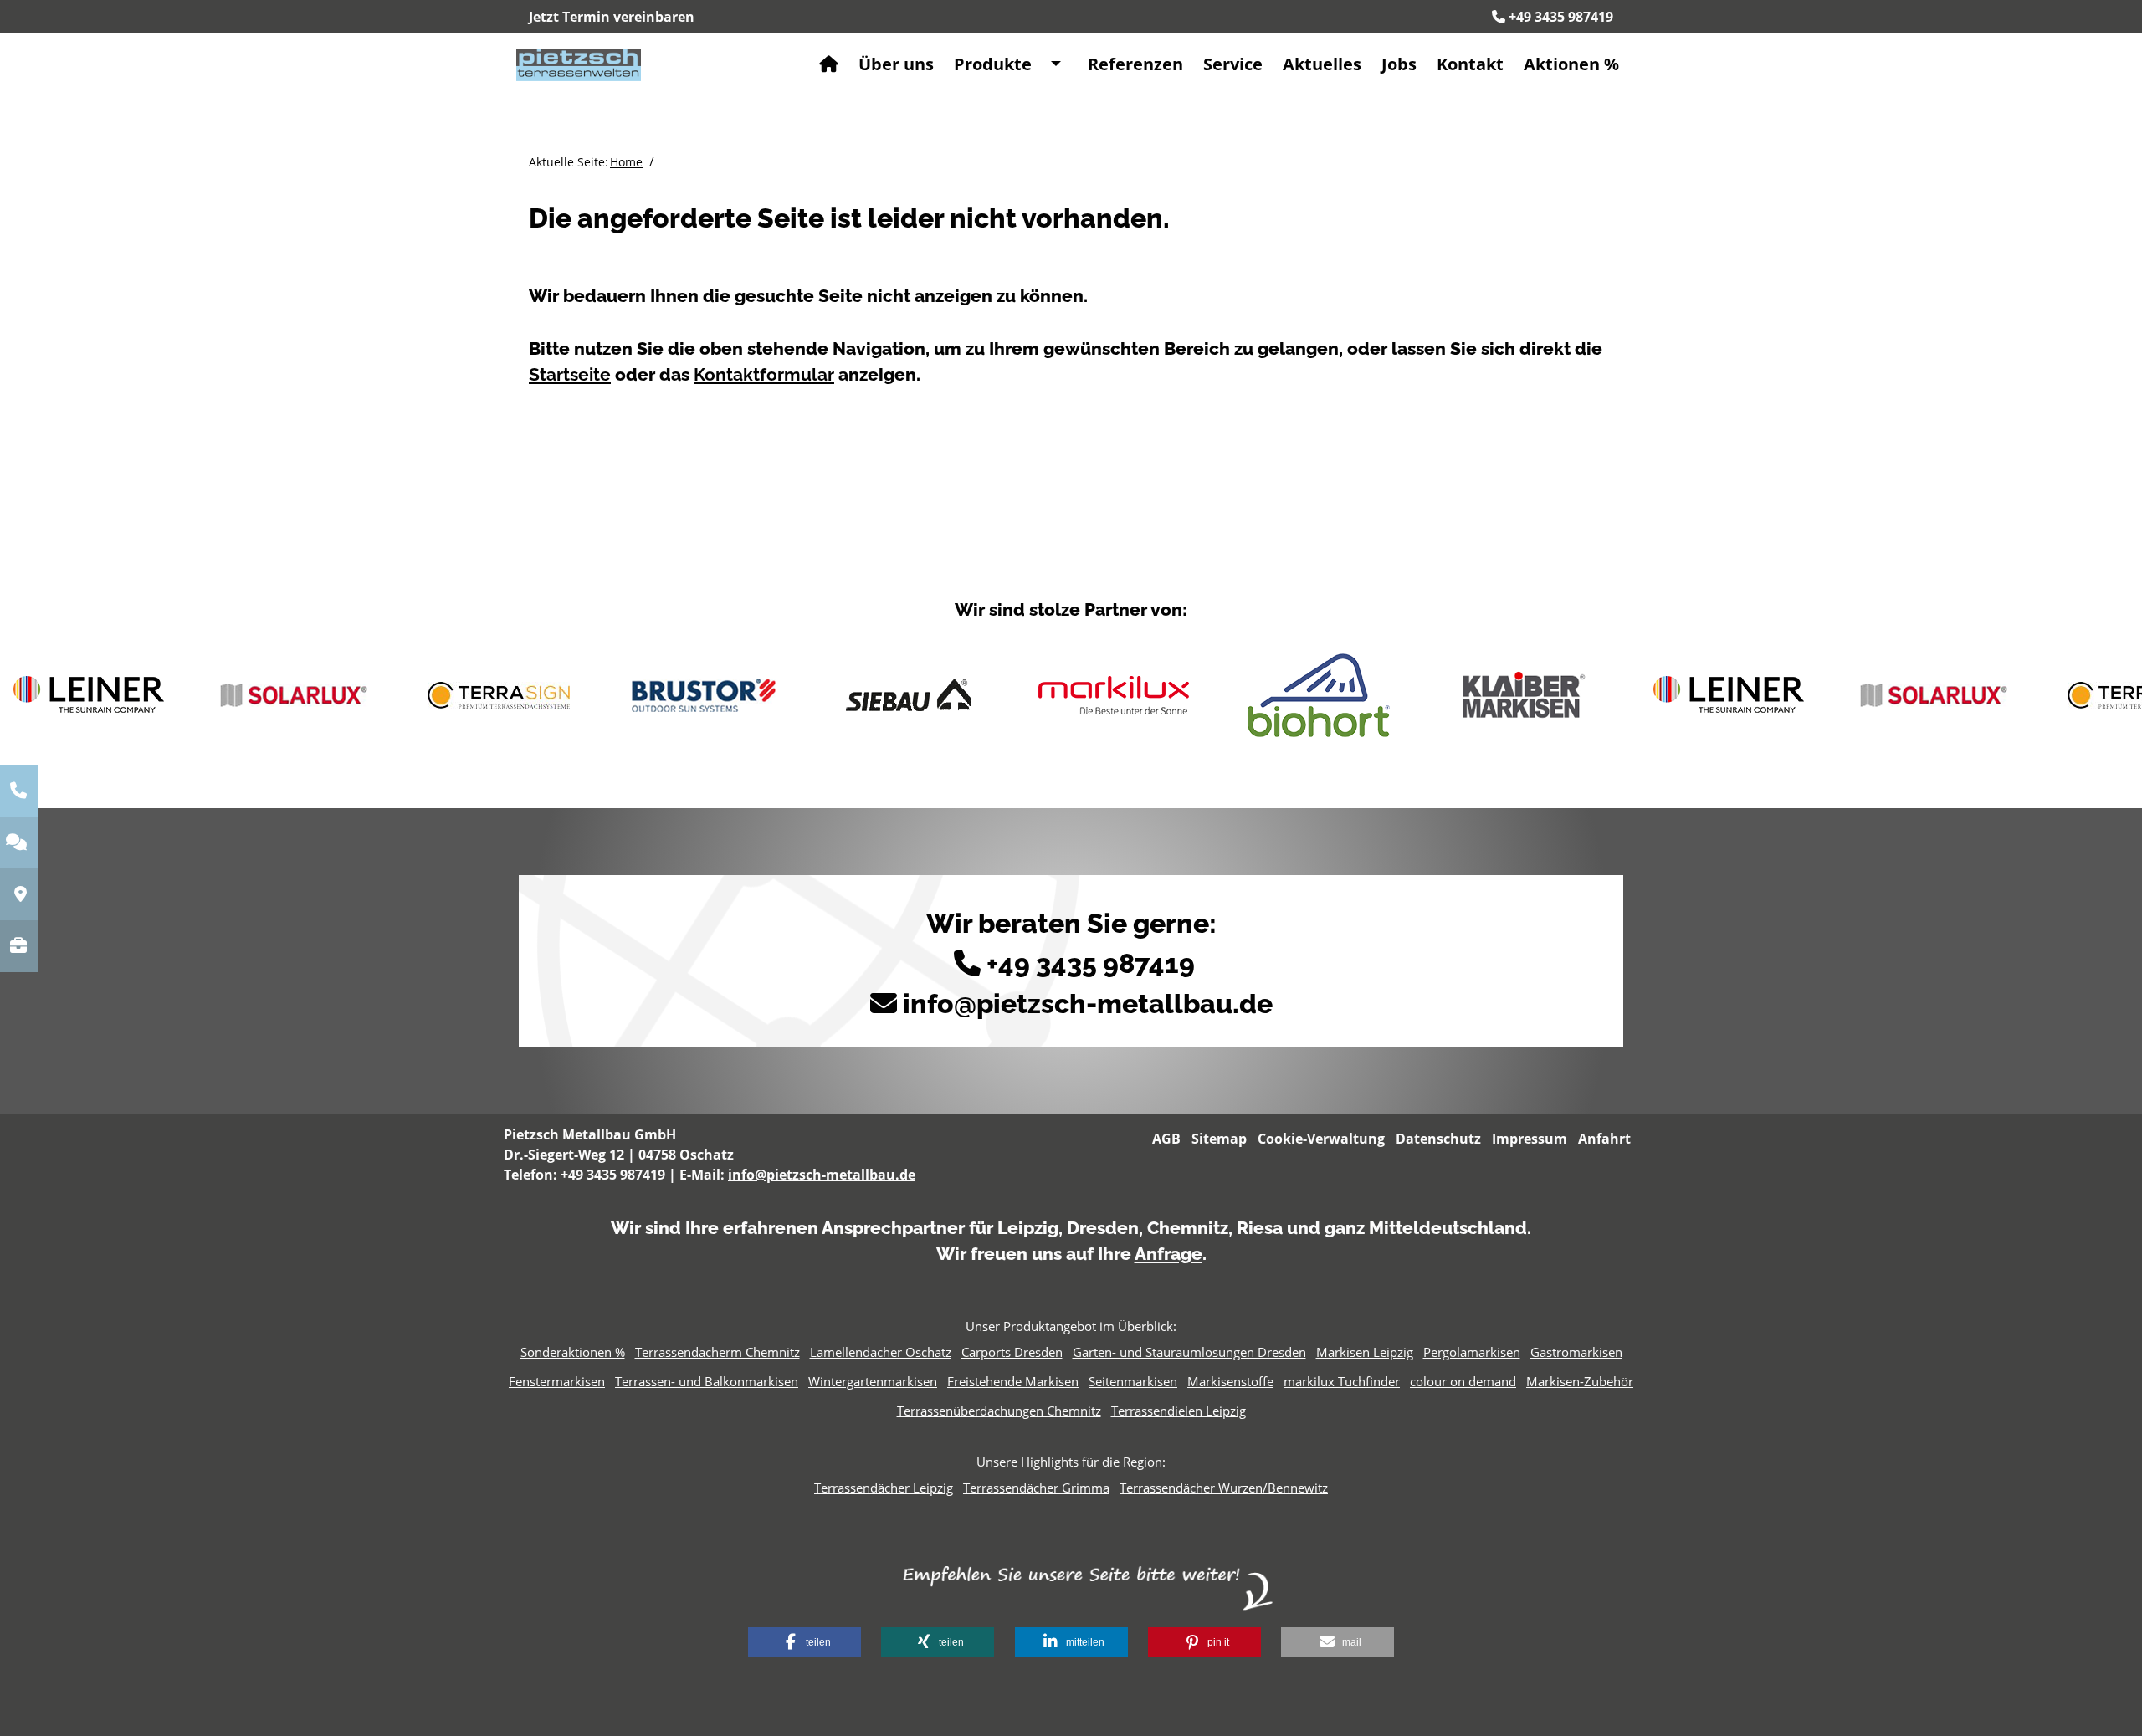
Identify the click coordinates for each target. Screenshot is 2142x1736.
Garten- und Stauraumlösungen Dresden (1189, 1352)
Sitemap (1219, 1139)
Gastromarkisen (1576, 1352)
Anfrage (1168, 1254)
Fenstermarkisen (557, 1381)
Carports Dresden (1012, 1352)
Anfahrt (1604, 1139)
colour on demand (1463, 1381)
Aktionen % (1571, 64)
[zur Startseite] (579, 64)
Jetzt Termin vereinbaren (612, 17)
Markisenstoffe (1230, 1381)
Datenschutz (1438, 1139)
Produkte (993, 64)
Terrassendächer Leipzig (884, 1488)
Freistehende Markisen (1013, 1381)
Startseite (570, 374)
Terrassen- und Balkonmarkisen (707, 1381)
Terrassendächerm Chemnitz (717, 1352)
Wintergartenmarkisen (873, 1381)
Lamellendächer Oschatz (881, 1352)
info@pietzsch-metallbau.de (1088, 1004)
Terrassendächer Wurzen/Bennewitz (1224, 1488)
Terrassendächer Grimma (1036, 1488)
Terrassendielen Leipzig (1179, 1411)
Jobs (1399, 64)
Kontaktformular (764, 374)
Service (1233, 64)
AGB (1166, 1139)
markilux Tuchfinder (1342, 1381)
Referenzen (1135, 64)
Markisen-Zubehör (1580, 1381)
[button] (805, 1642)
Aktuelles (1322, 64)
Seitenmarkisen (1133, 1381)
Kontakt (1470, 64)
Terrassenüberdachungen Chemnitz (999, 1411)
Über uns (896, 64)
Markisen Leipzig (1365, 1352)
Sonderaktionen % (573, 1352)
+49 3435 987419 (1561, 17)
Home (626, 162)
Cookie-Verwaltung (1321, 1139)
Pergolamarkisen (1472, 1352)
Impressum (1530, 1139)
